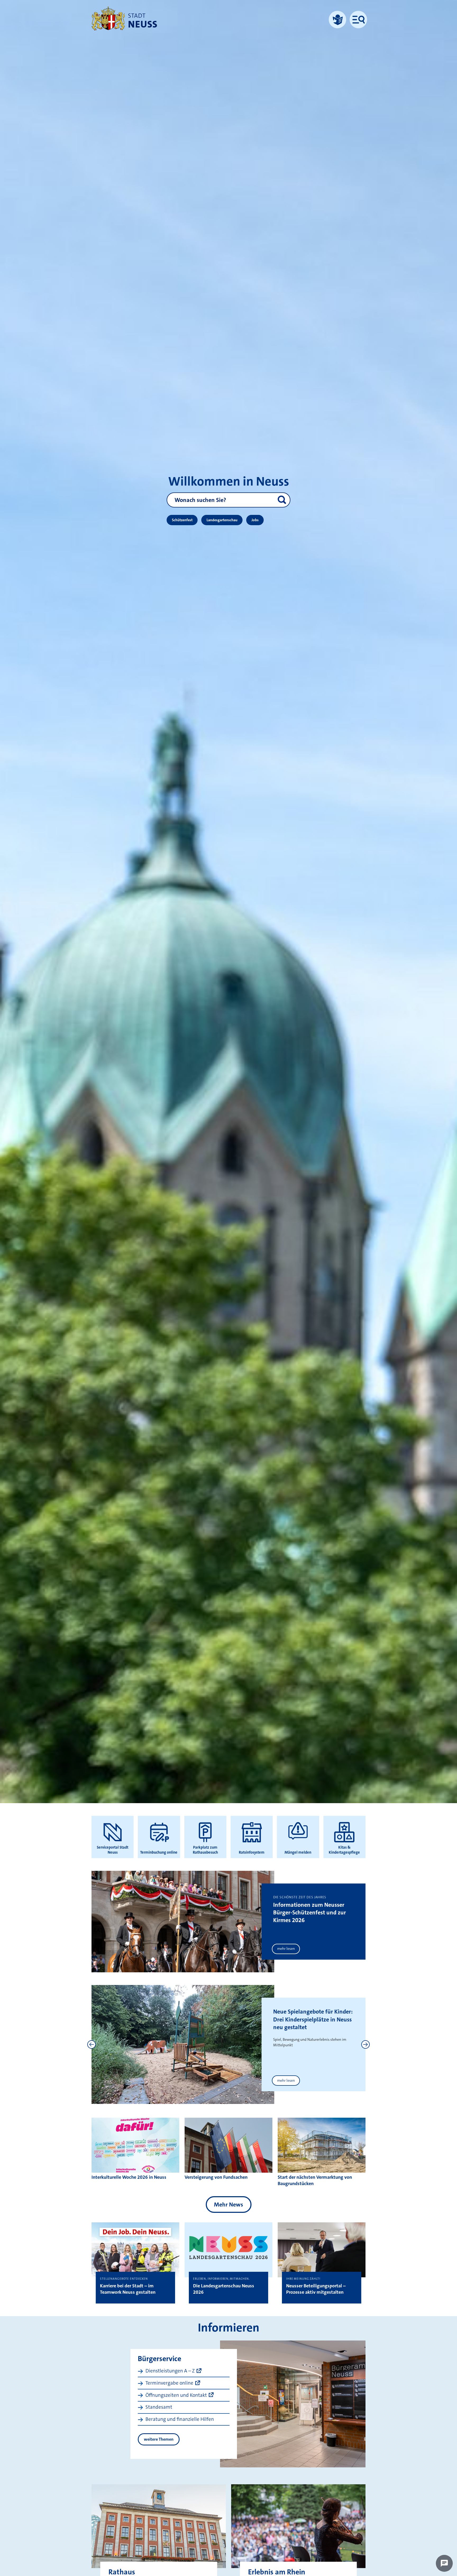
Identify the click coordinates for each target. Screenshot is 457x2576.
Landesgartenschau (222, 520)
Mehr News (229, 2205)
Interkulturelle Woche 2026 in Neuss (129, 2177)
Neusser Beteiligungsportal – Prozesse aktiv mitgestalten (316, 2289)
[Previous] (92, 2044)
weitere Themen (159, 2439)
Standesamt (159, 2407)
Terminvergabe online (169, 2383)
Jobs (255, 520)
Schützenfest (182, 520)
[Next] (365, 2044)
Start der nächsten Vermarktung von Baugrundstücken (315, 2180)
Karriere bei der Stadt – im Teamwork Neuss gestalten (128, 2289)
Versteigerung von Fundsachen (216, 2177)
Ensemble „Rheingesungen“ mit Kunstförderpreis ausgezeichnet (309, 2019)
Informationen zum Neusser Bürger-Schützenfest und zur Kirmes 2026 (310, 1913)
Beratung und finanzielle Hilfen (180, 2419)
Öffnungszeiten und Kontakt (176, 2395)
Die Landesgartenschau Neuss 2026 (224, 2289)
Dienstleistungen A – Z (170, 2371)
